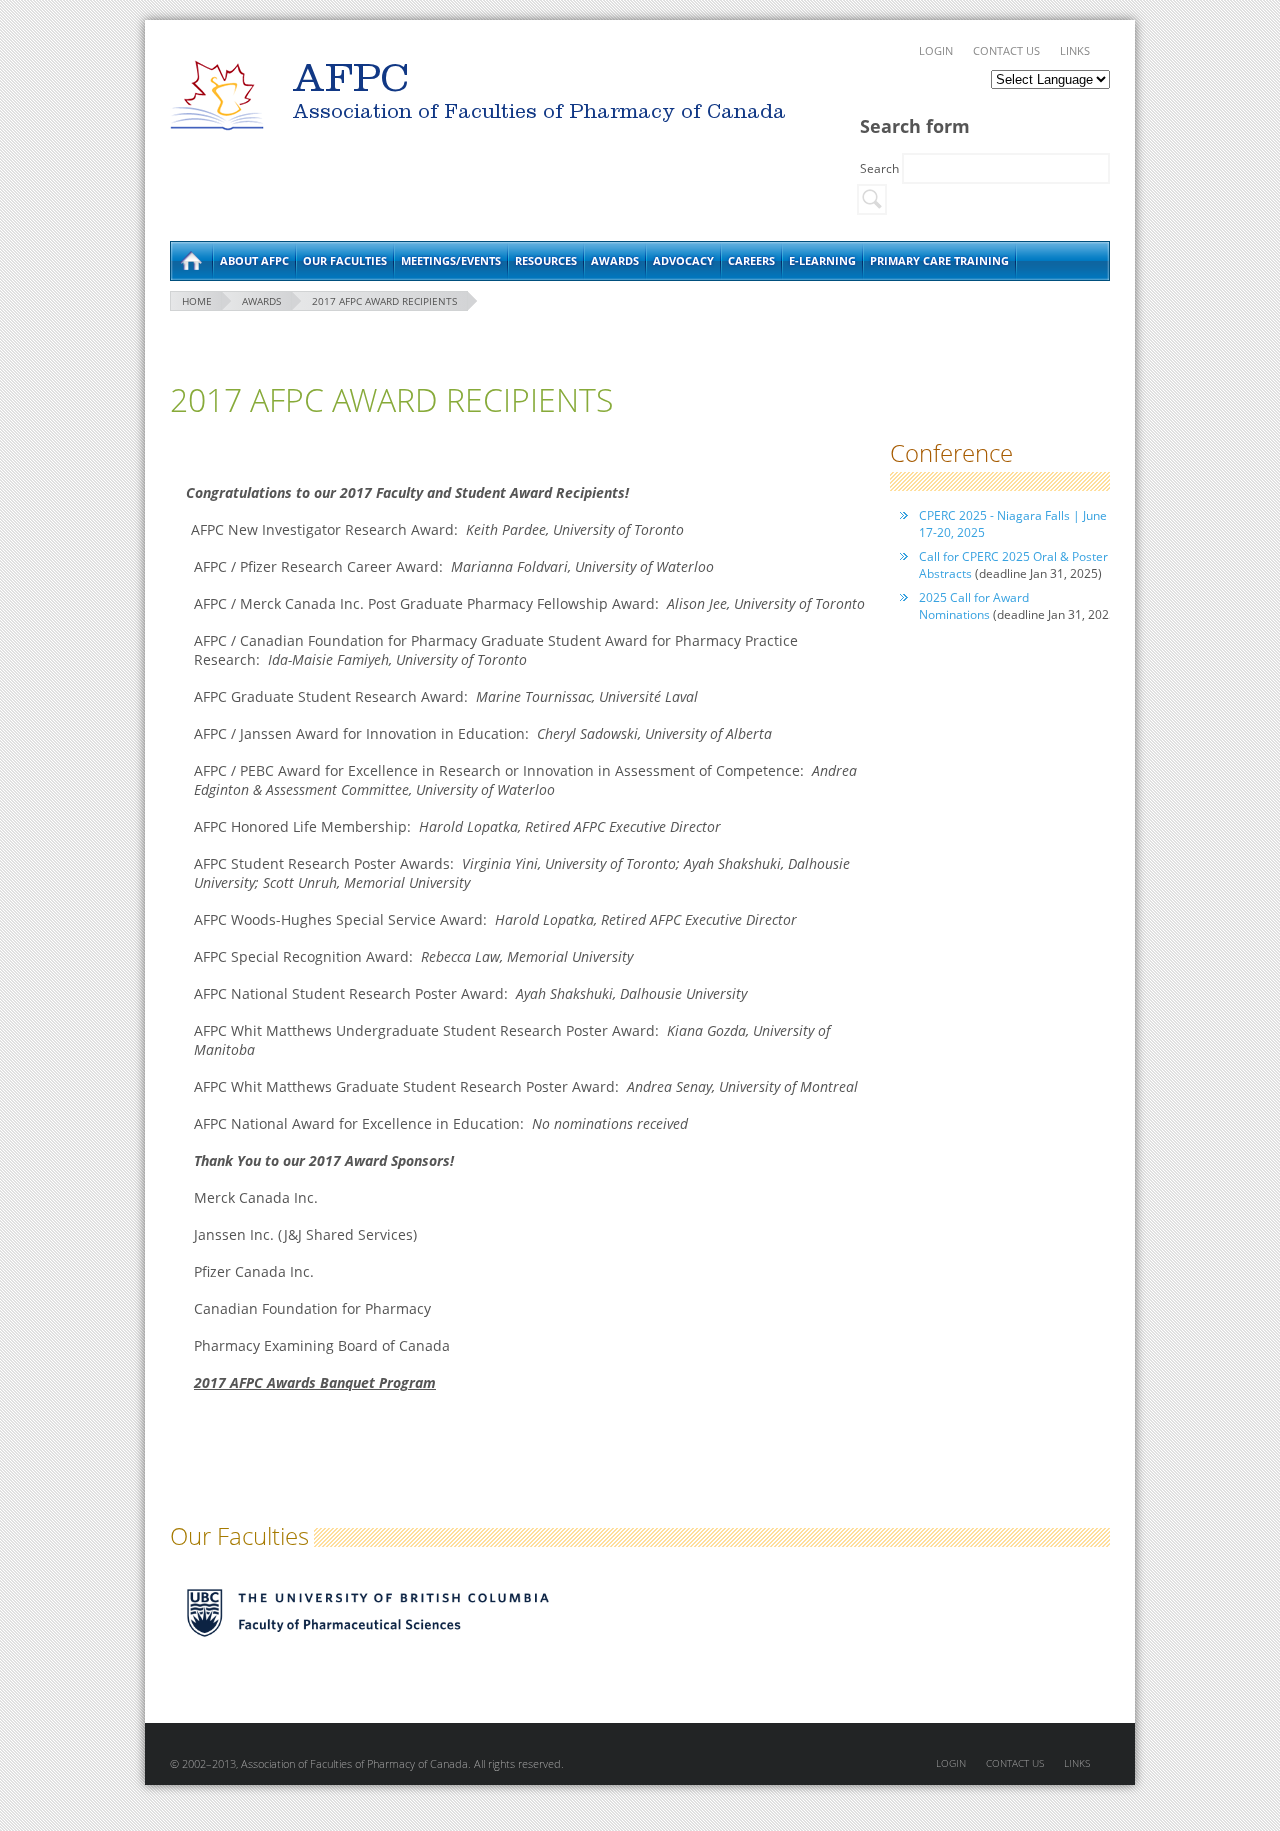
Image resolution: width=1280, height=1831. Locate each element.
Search (881, 168)
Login (936, 50)
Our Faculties (345, 260)
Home (191, 261)
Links (1075, 50)
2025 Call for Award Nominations (974, 606)
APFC (217, 95)
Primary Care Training (939, 260)
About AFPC (254, 260)
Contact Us (1006, 50)
